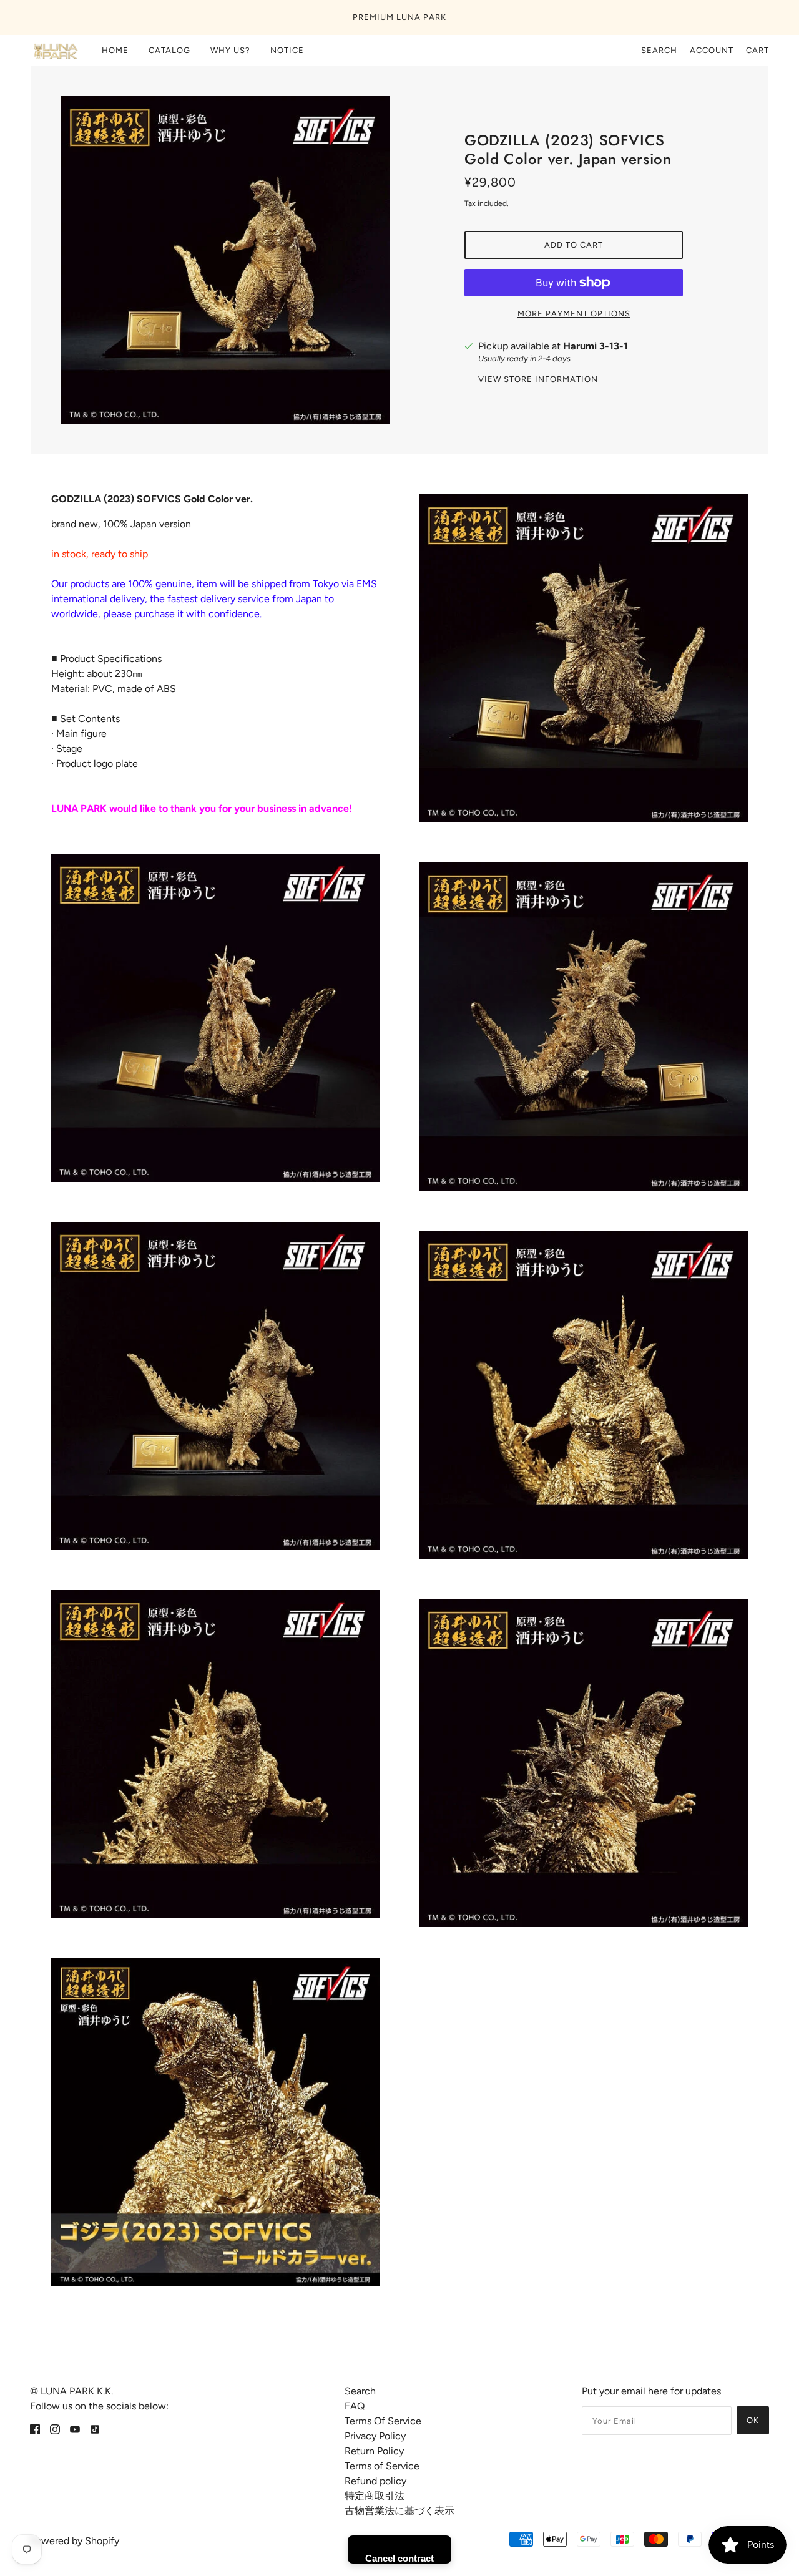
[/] (55, 51)
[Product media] (215, 1018)
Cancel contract (399, 2558)
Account (712, 50)
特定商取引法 (375, 2496)
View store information (538, 379)
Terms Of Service (383, 2421)
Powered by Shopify (75, 2541)
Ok (753, 2420)
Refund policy (375, 2481)
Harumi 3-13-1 (596, 346)
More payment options (574, 314)
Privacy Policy (375, 2436)
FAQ (355, 2406)
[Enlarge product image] (225, 260)
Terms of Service (382, 2466)
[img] (35, 2429)
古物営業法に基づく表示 (399, 2511)
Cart (757, 50)
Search (659, 50)
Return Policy (374, 2451)
